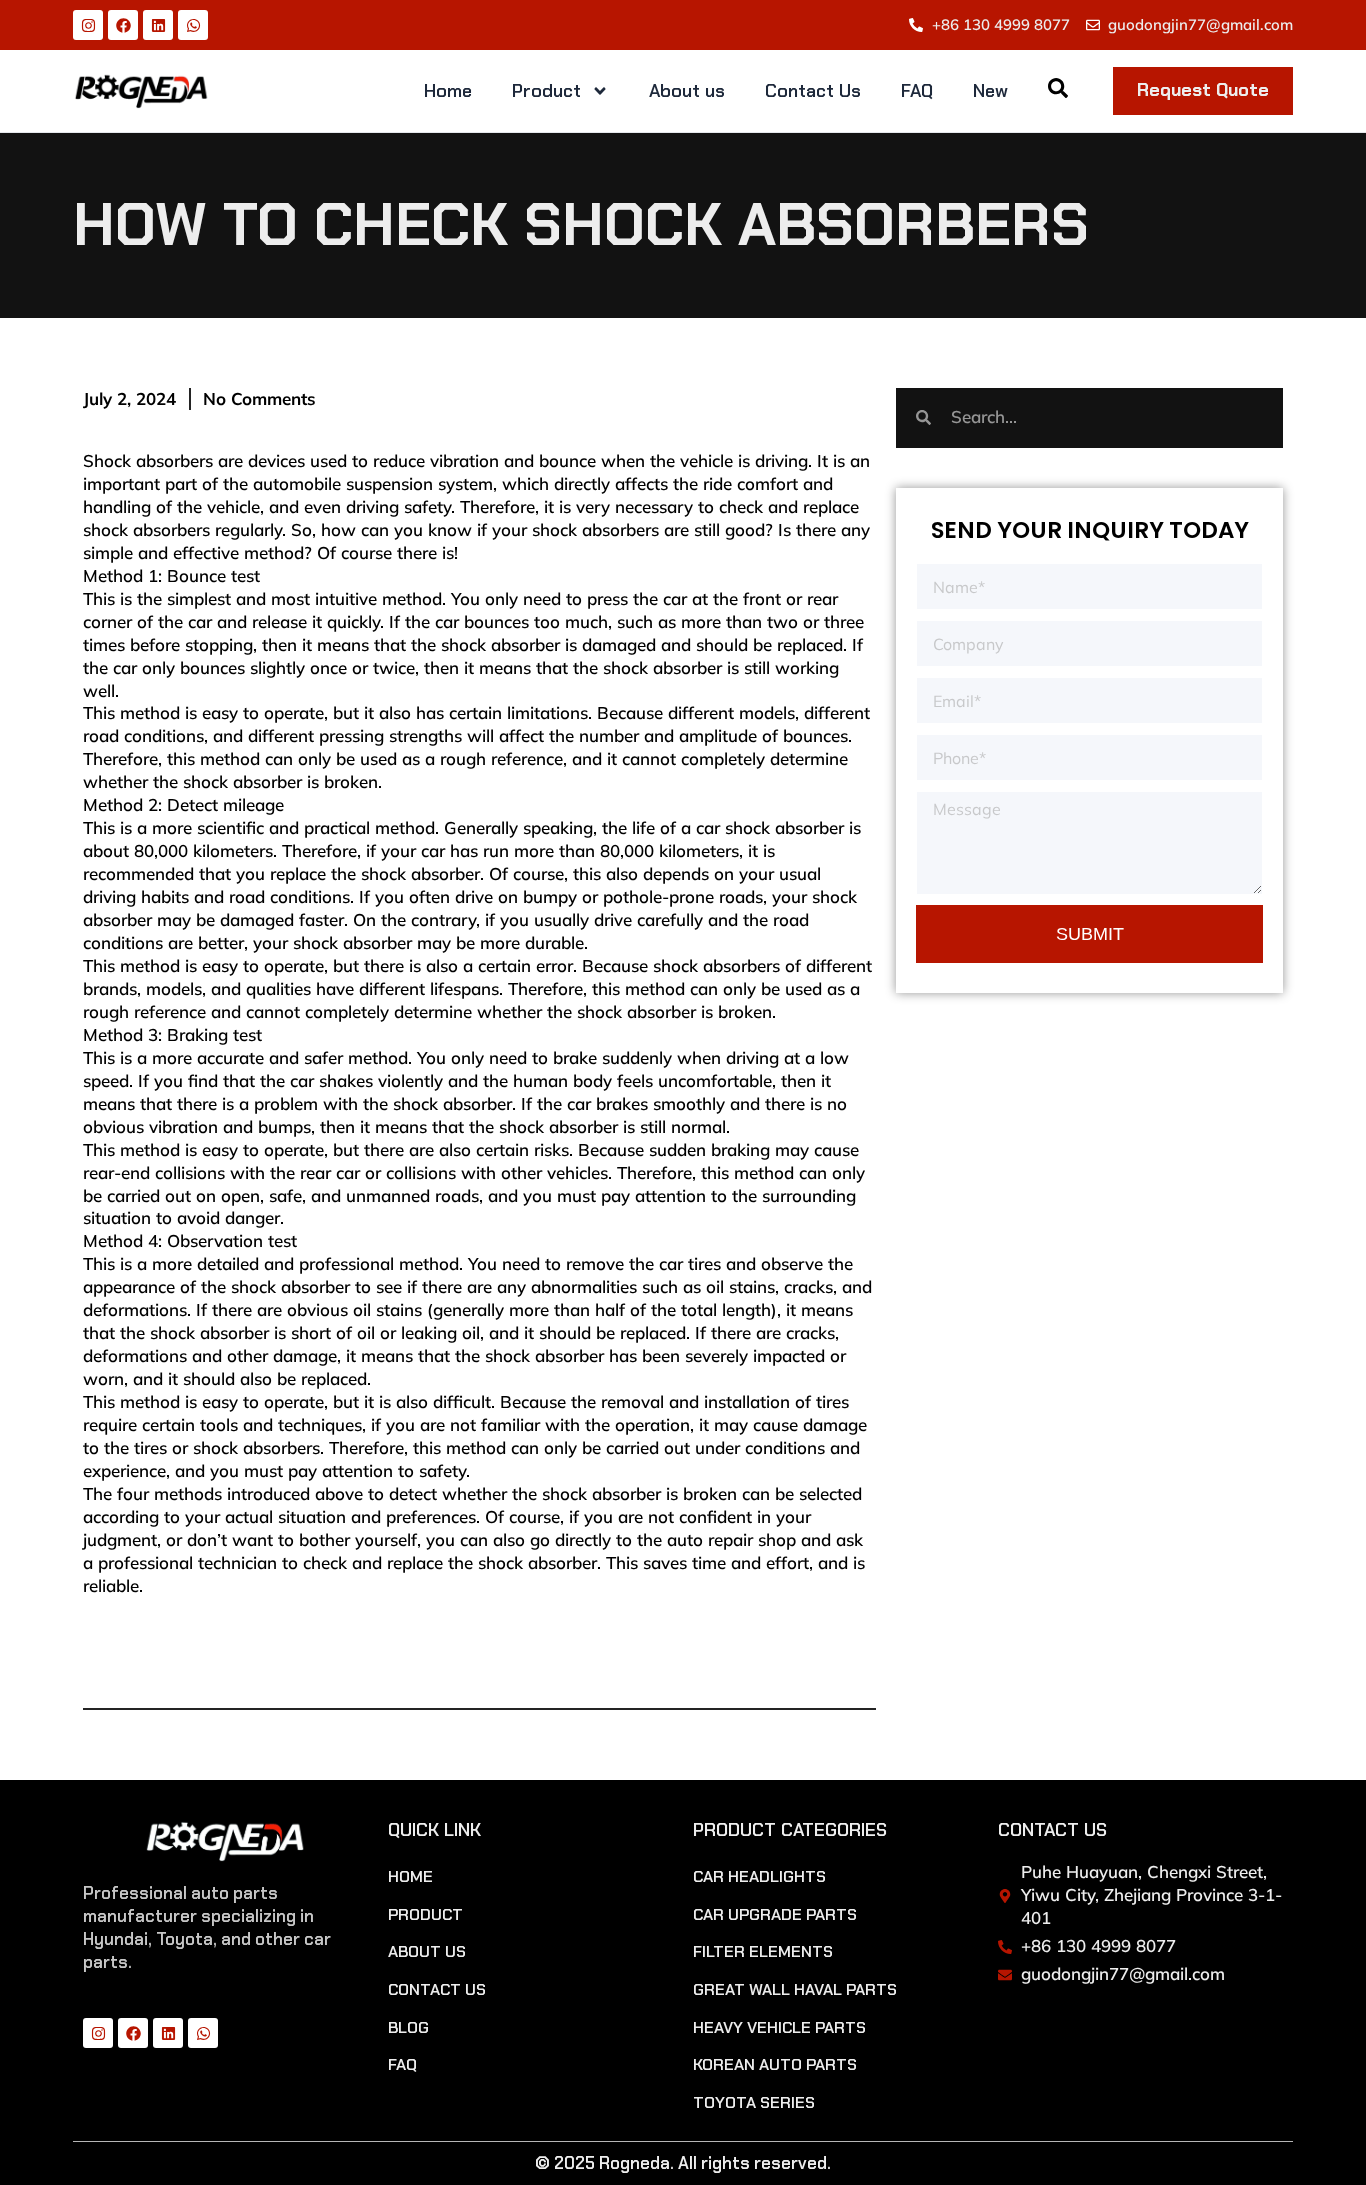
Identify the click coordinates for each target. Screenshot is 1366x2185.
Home (448, 91)
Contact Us (813, 91)
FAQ (917, 91)
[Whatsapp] (193, 25)
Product (546, 91)
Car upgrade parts (775, 1915)
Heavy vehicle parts (779, 2028)
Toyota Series (754, 2103)
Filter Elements (763, 1952)
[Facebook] (123, 25)
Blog (408, 2028)
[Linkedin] (158, 25)
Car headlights (759, 1877)
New (990, 91)
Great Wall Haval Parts (795, 1990)
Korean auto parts (775, 2065)
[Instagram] (88, 25)
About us (687, 91)
